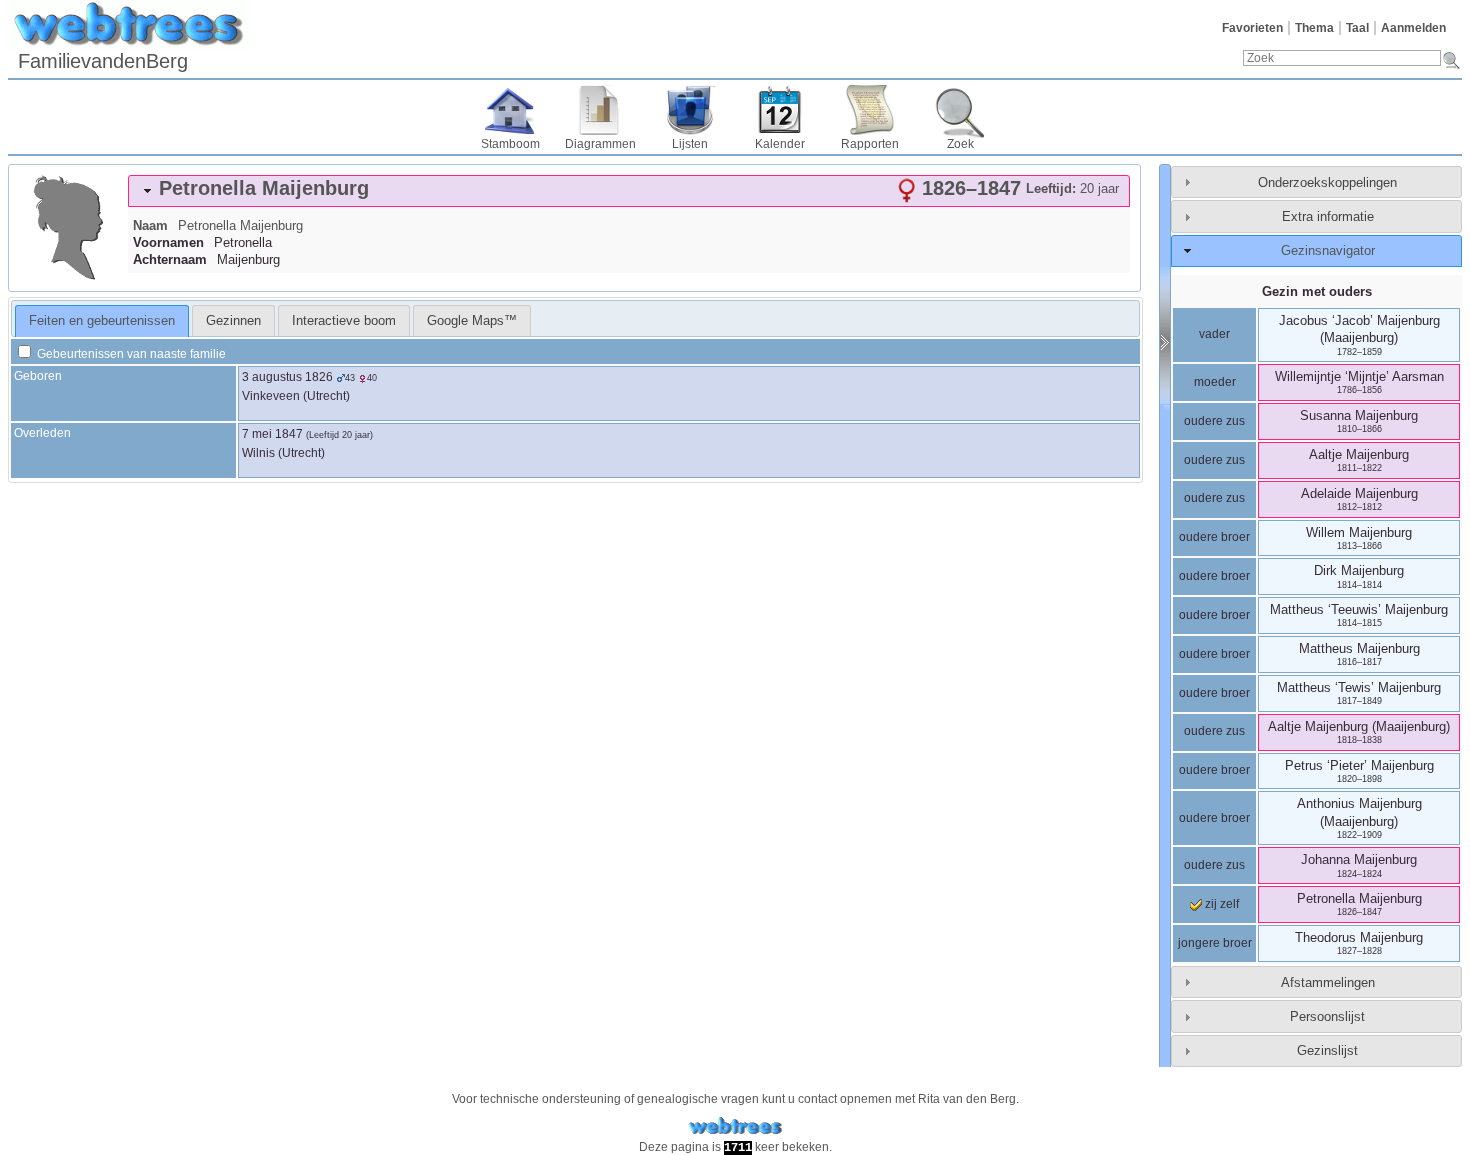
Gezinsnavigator (1328, 250)
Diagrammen (600, 144)
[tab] (629, 191)
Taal (1357, 28)
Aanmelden (1413, 28)
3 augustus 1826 (287, 377)
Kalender (780, 144)
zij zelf (1220, 904)
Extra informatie (1328, 216)
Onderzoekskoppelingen (1327, 182)
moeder (1215, 382)
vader (1214, 334)
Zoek (960, 144)
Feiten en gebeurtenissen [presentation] (102, 320)
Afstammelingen (1328, 982)
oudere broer (1214, 537)
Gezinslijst (1327, 1050)
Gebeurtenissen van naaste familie (130, 354)
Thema (1314, 28)
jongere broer (1215, 943)
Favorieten (1252, 28)
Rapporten (870, 144)
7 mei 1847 (272, 434)
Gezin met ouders (1317, 291)
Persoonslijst (1327, 1016)
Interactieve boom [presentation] (344, 320)
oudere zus (1214, 421)
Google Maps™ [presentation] (472, 320)
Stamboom (510, 144)
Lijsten (690, 144)
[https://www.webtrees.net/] (735, 1126)
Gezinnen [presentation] (233, 320)
